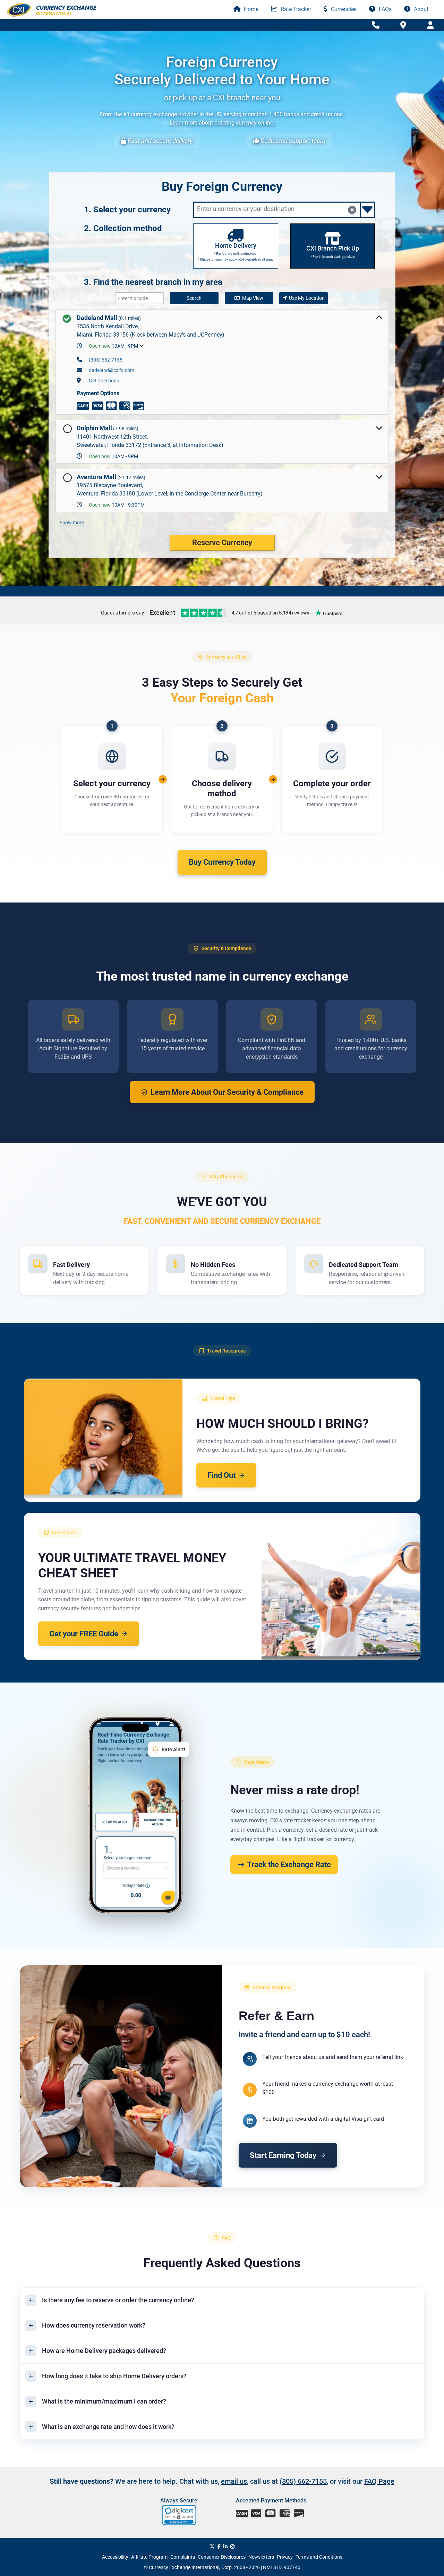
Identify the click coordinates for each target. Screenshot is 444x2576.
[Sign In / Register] (430, 25)
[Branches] (403, 25)
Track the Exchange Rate (289, 1865)
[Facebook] (219, 2547)
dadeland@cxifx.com (112, 370)
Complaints (183, 2557)
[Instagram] (232, 2547)
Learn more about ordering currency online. (222, 123)
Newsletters (261, 2557)
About (420, 9)
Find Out (221, 1475)
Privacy (285, 2557)
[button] (180, 2515)
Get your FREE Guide (84, 1634)
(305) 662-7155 (106, 360)
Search (194, 298)
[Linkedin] (225, 2547)
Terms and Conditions (319, 2557)
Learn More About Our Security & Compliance (227, 1092)
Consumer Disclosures (222, 2557)
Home (250, 9)
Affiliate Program (149, 2557)
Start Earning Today (283, 2155)
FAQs (385, 9)
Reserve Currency (222, 543)
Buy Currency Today (222, 862)
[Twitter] (212, 2547)
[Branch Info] (376, 25)
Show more (72, 523)
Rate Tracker (295, 9)
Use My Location (307, 298)
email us (234, 2481)
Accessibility (115, 2557)
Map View (253, 298)
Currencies (343, 9)
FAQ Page (379, 2481)
